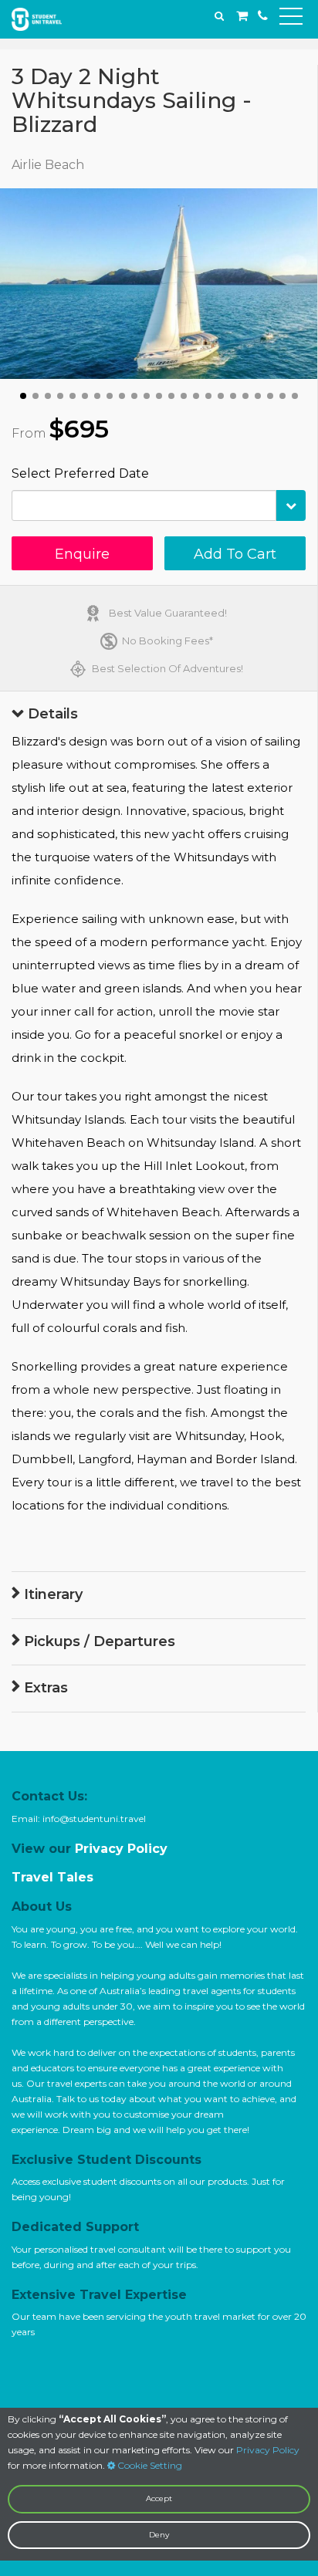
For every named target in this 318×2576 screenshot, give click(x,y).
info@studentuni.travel (94, 1819)
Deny (159, 2535)
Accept (159, 2498)
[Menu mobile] (291, 19)
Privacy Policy (268, 2450)
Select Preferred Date (80, 473)
